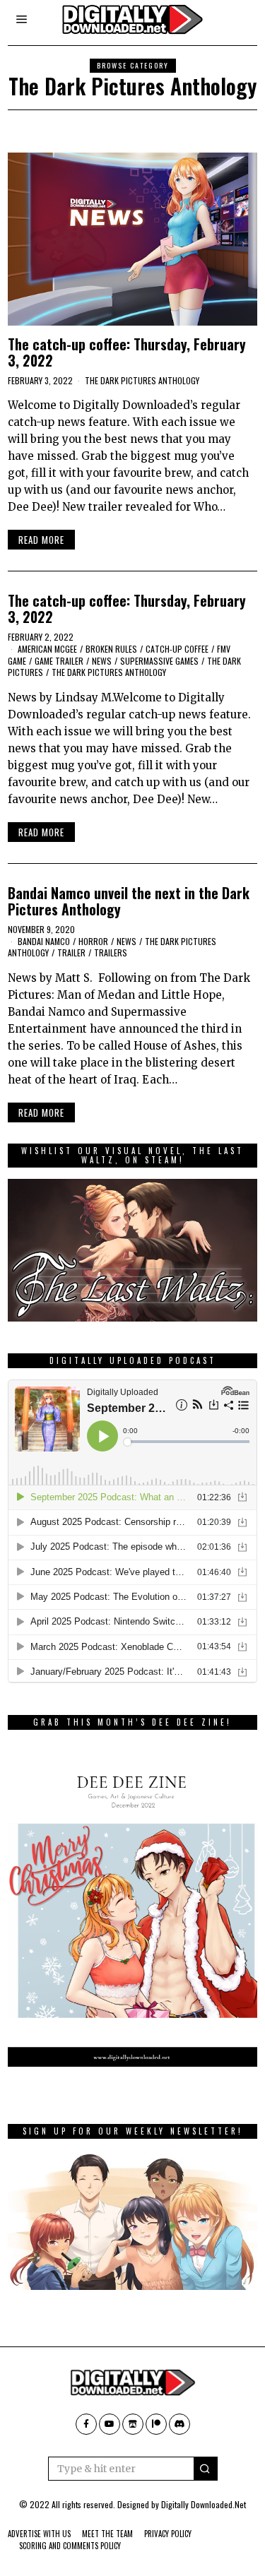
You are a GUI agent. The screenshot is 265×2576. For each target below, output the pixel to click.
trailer (71, 952)
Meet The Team (107, 2534)
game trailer (59, 661)
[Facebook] (86, 2424)
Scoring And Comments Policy (70, 2546)
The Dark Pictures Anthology (142, 380)
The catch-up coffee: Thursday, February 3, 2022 (127, 352)
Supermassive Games (159, 661)
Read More (41, 540)
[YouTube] (110, 2424)
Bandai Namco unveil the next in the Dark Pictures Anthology (129, 901)
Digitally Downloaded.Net (204, 2504)
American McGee (47, 649)
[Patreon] (156, 2424)
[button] (206, 2469)
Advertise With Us (39, 2534)
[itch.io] (133, 2424)
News (102, 661)
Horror (93, 941)
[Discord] (179, 2424)
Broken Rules (111, 649)
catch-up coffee (177, 649)
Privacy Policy (168, 2534)
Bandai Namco (44, 941)
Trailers (111, 952)
